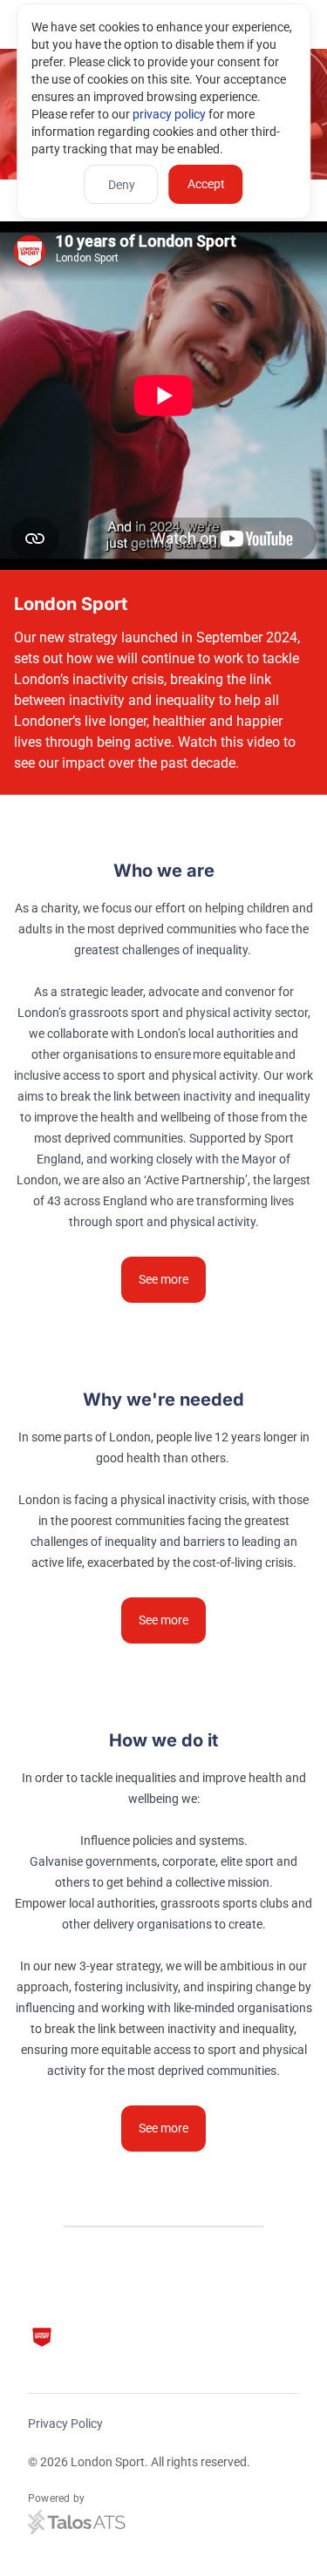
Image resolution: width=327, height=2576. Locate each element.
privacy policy (169, 114)
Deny (122, 185)
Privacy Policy (65, 2423)
